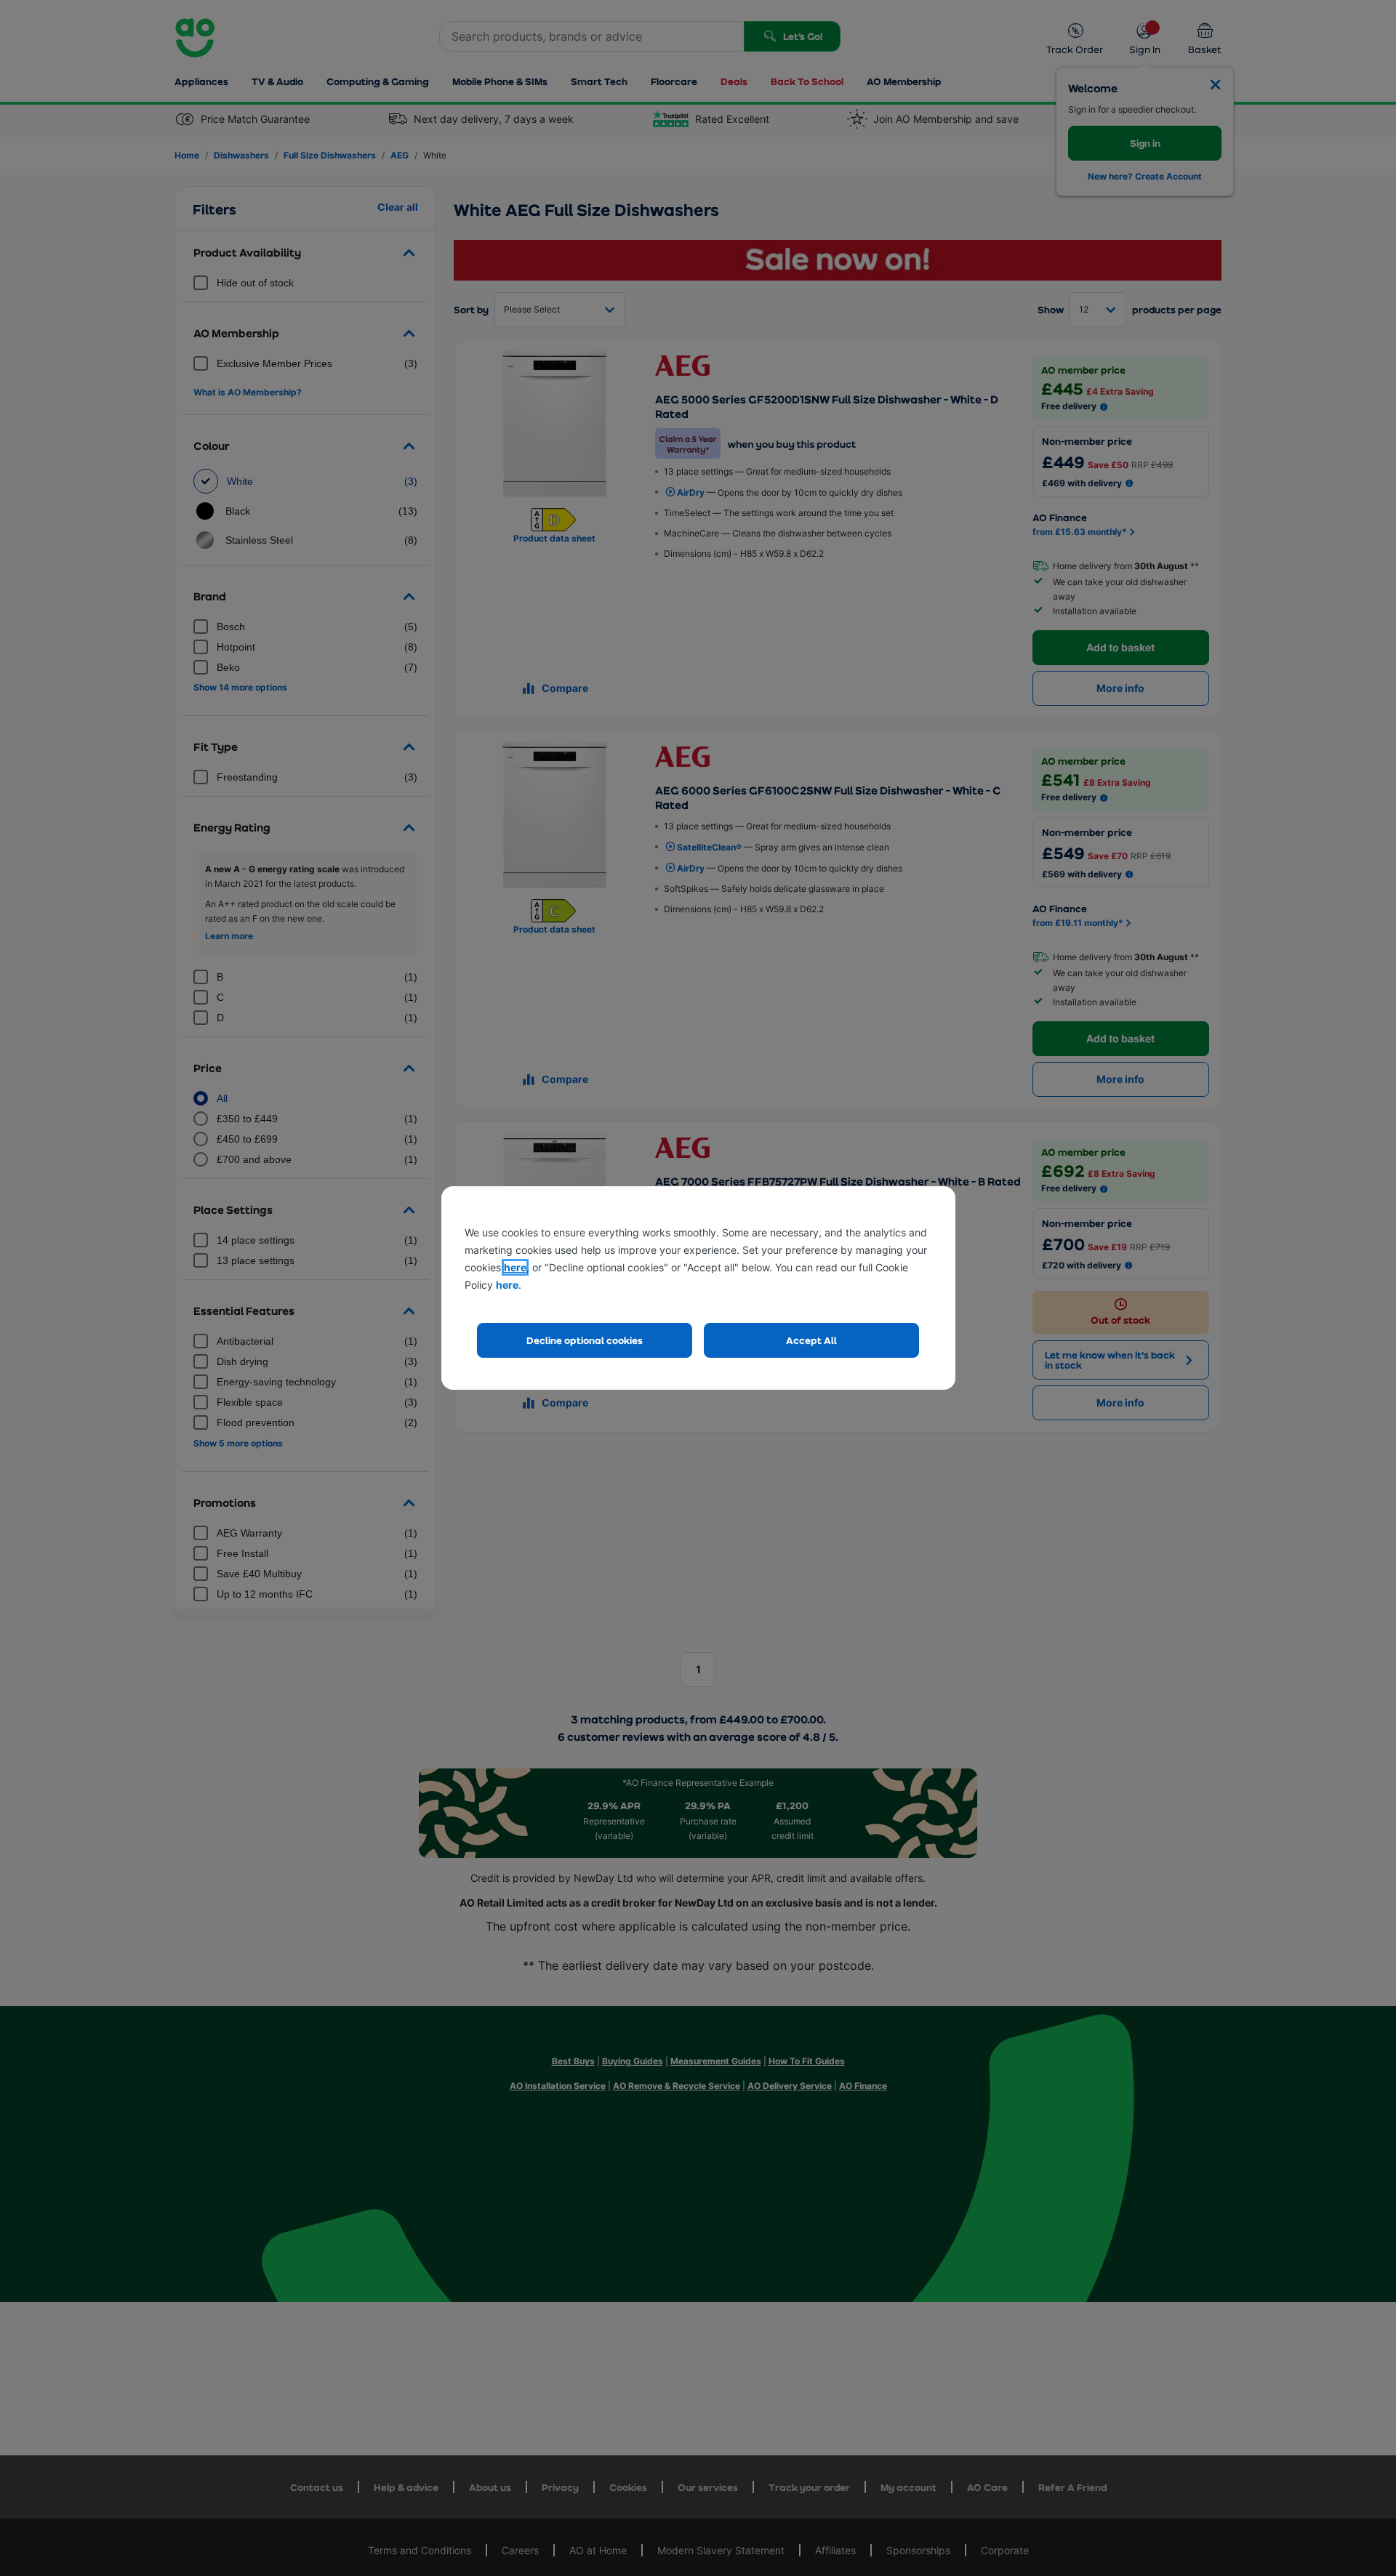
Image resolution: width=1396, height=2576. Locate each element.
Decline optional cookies (585, 1340)
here (515, 1267)
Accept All (811, 1340)
